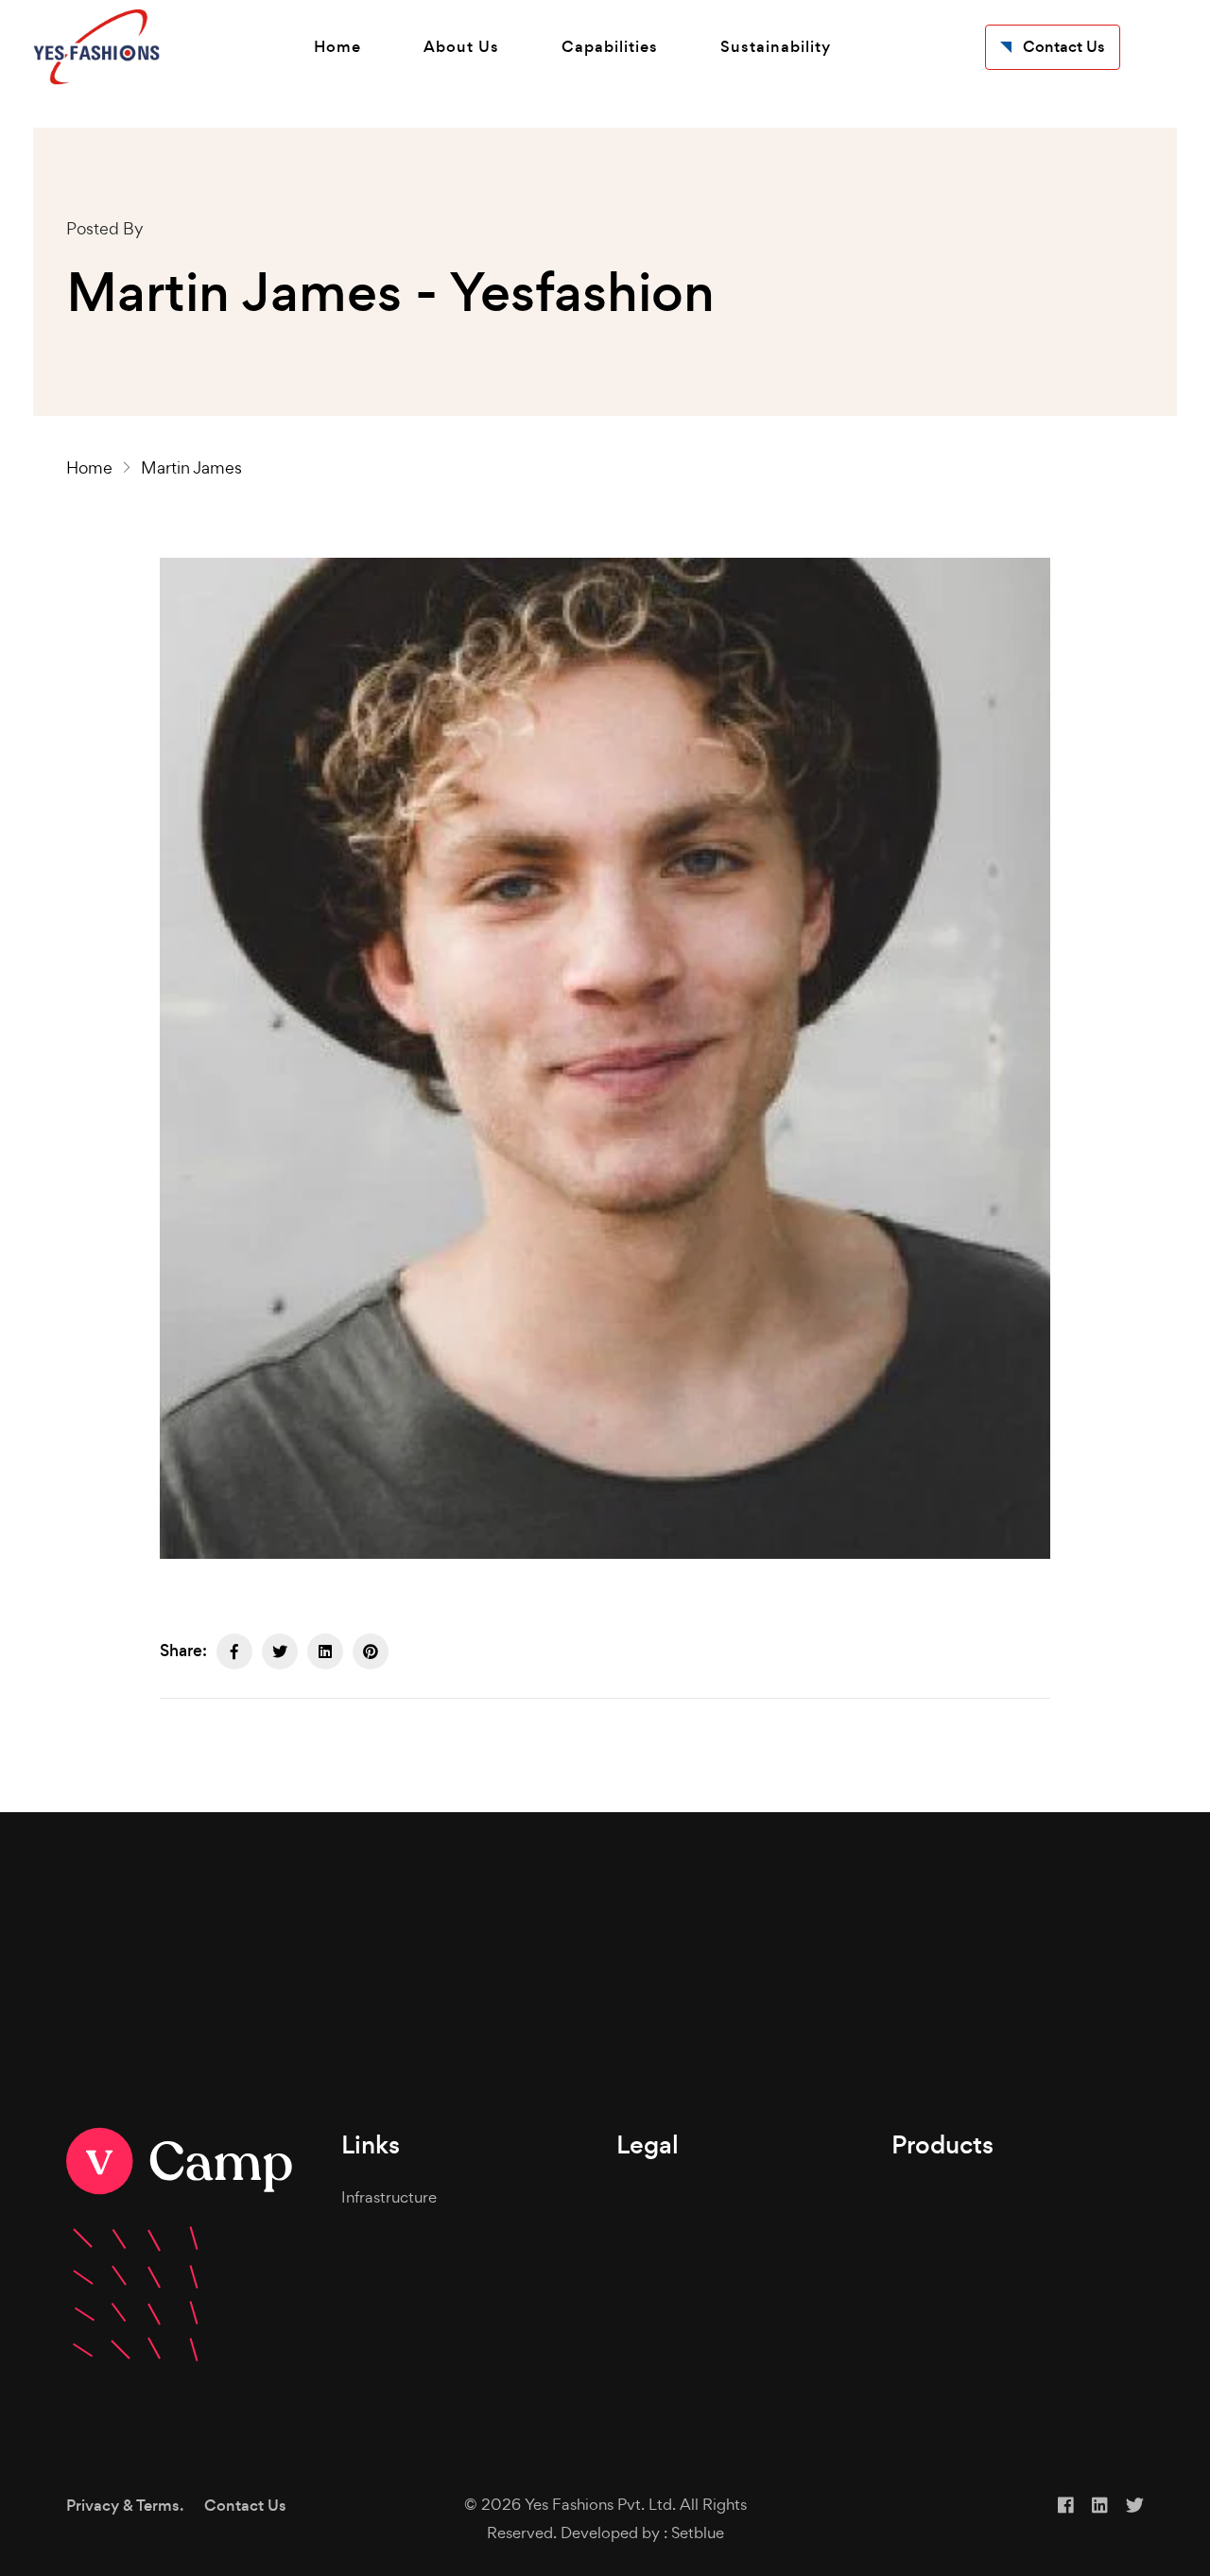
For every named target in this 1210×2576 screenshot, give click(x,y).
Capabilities (610, 47)
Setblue (698, 2533)
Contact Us (245, 2506)
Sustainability (776, 47)
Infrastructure (389, 2197)
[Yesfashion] (96, 47)
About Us (461, 47)
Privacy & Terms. (125, 2506)
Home (337, 47)
